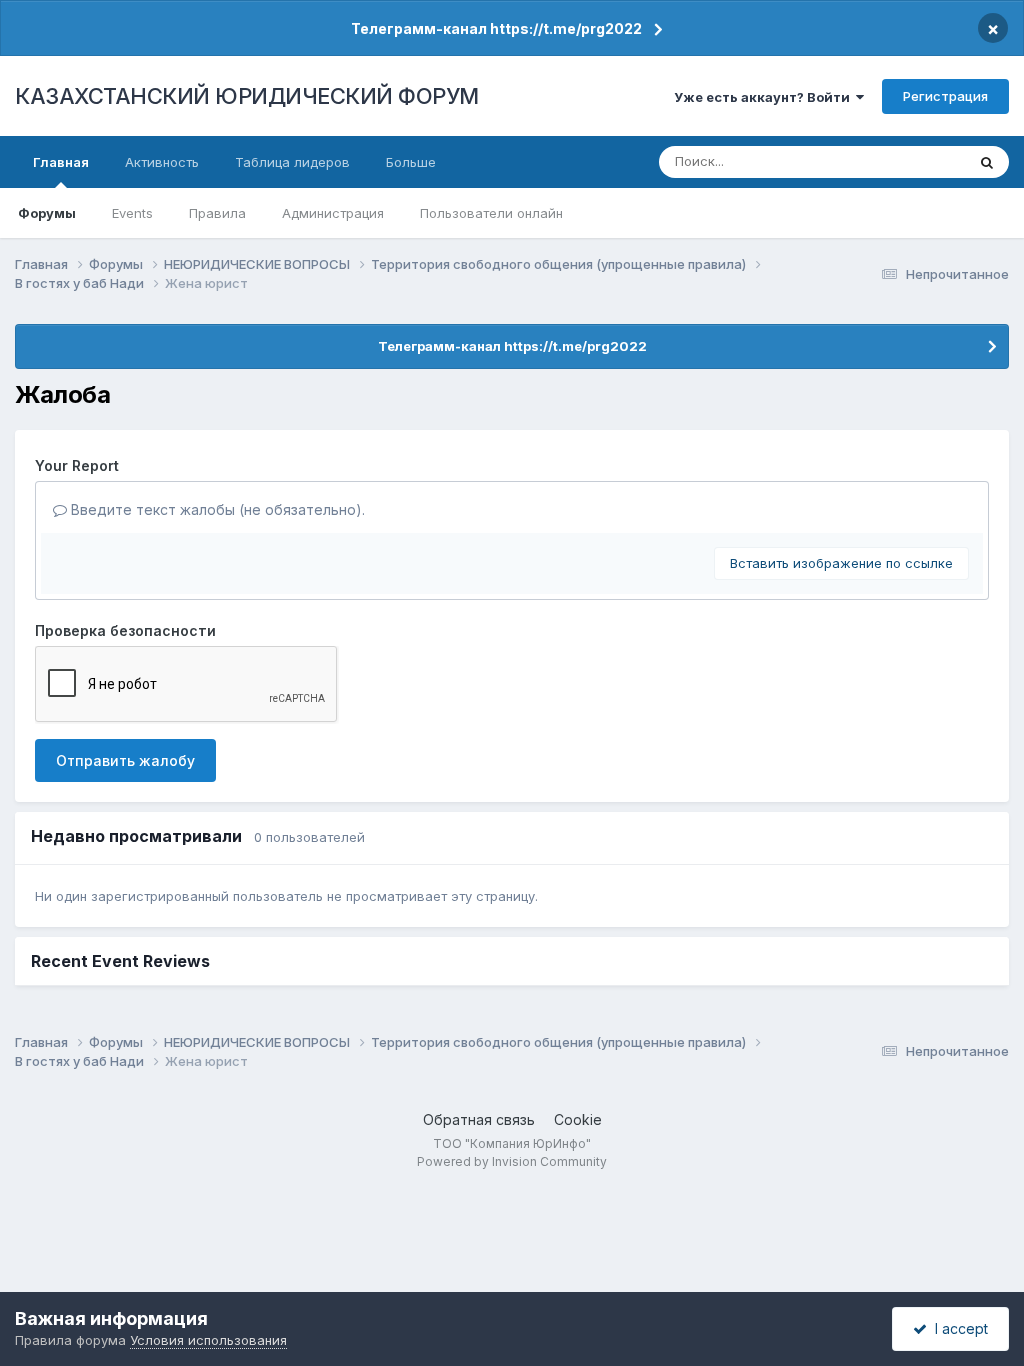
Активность (162, 162)
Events (132, 213)
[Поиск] (987, 162)
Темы (921, 161)
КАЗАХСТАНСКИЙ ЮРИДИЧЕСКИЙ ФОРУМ (247, 96)
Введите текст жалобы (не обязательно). (216, 509)
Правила (217, 213)
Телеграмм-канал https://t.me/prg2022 (496, 28)
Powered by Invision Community (512, 1161)
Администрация (333, 213)
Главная (61, 162)
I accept (957, 1328)
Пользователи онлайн (491, 213)
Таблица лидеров (292, 162)
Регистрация (945, 96)
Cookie (578, 1119)
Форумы (47, 213)
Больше (411, 162)
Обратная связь (479, 1119)
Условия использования (208, 1340)
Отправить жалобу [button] (125, 760)
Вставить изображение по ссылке (841, 563)
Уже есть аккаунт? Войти (765, 97)
